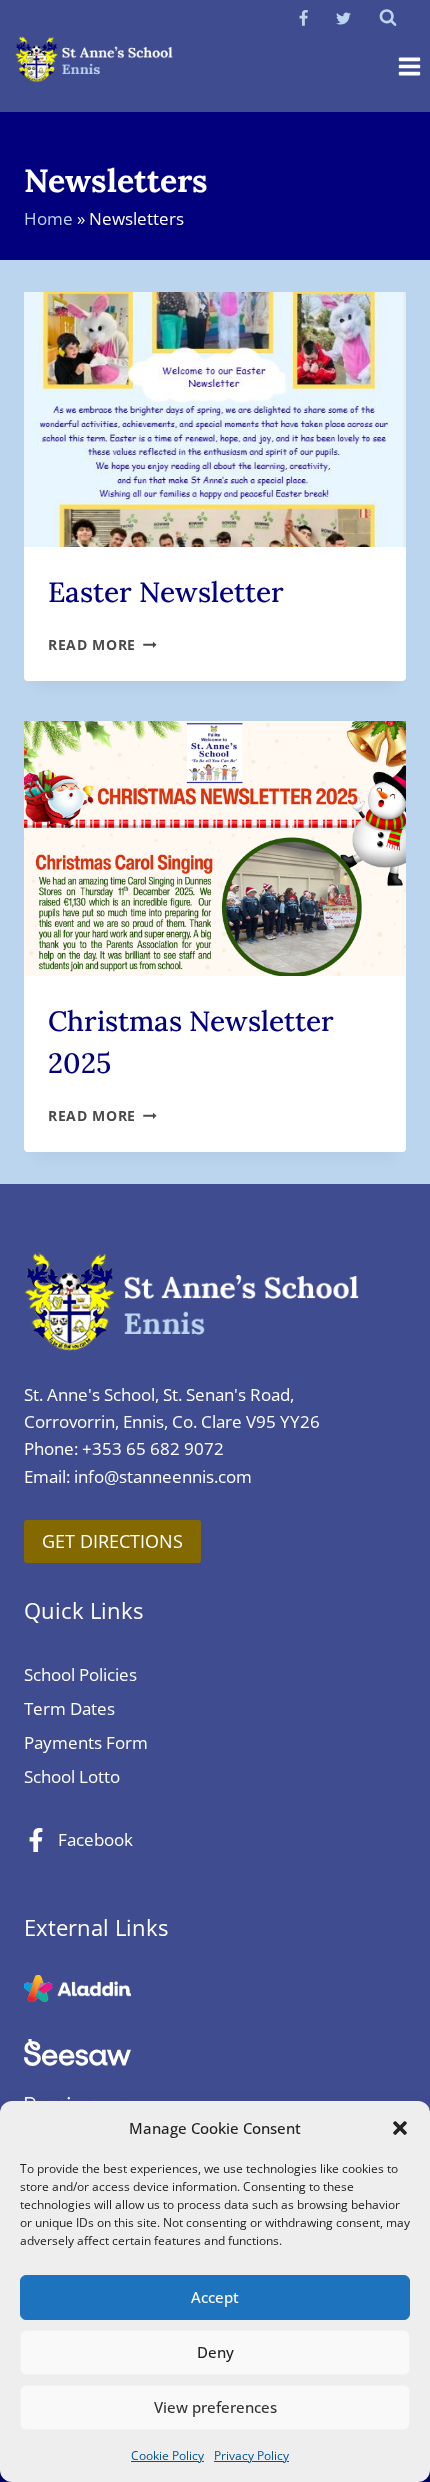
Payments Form (86, 1742)
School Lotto (72, 1776)
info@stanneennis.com (163, 1476)
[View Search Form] (388, 18)
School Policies (80, 1674)
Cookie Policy (167, 2455)
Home (48, 218)
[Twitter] (343, 18)
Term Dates (69, 1708)
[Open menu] (409, 67)
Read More (102, 644)
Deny (215, 2352)
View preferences (215, 2407)
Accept (215, 2297)
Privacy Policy (251, 2455)
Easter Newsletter (166, 592)
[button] (400, 2128)
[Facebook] (304, 18)
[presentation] (215, 419)
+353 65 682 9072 (153, 1448)
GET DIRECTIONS (112, 1541)
